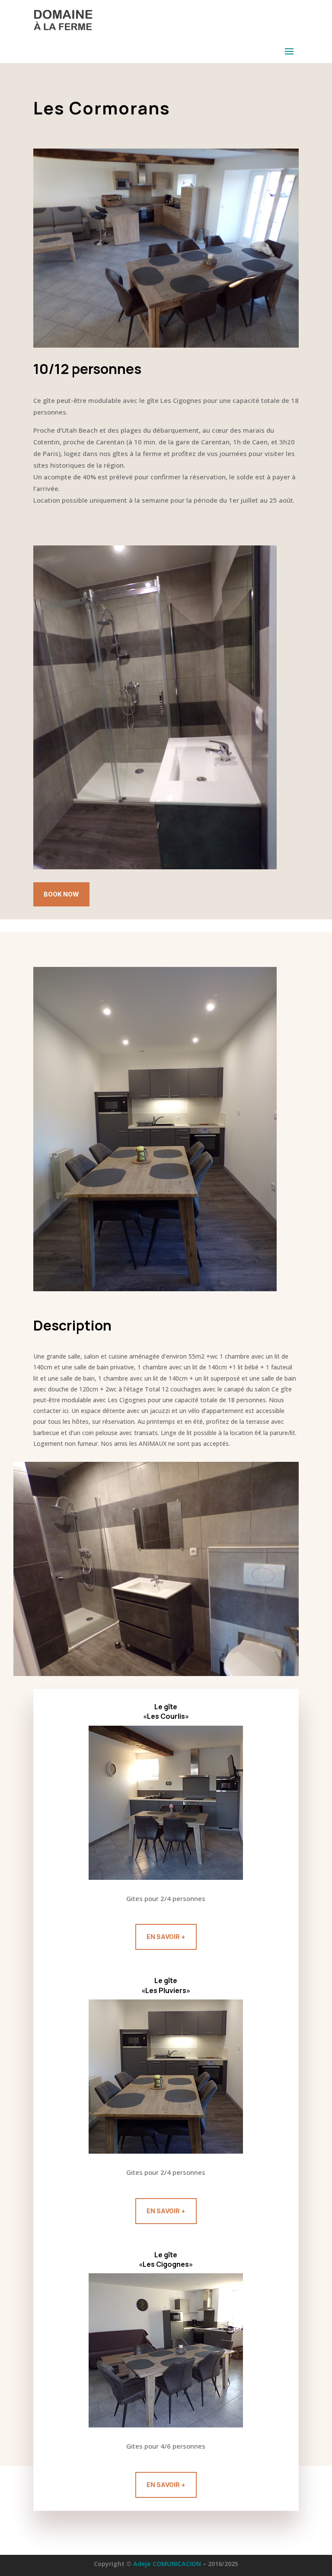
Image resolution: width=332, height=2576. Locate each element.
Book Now (61, 894)
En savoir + (166, 1937)
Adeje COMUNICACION (168, 2564)
